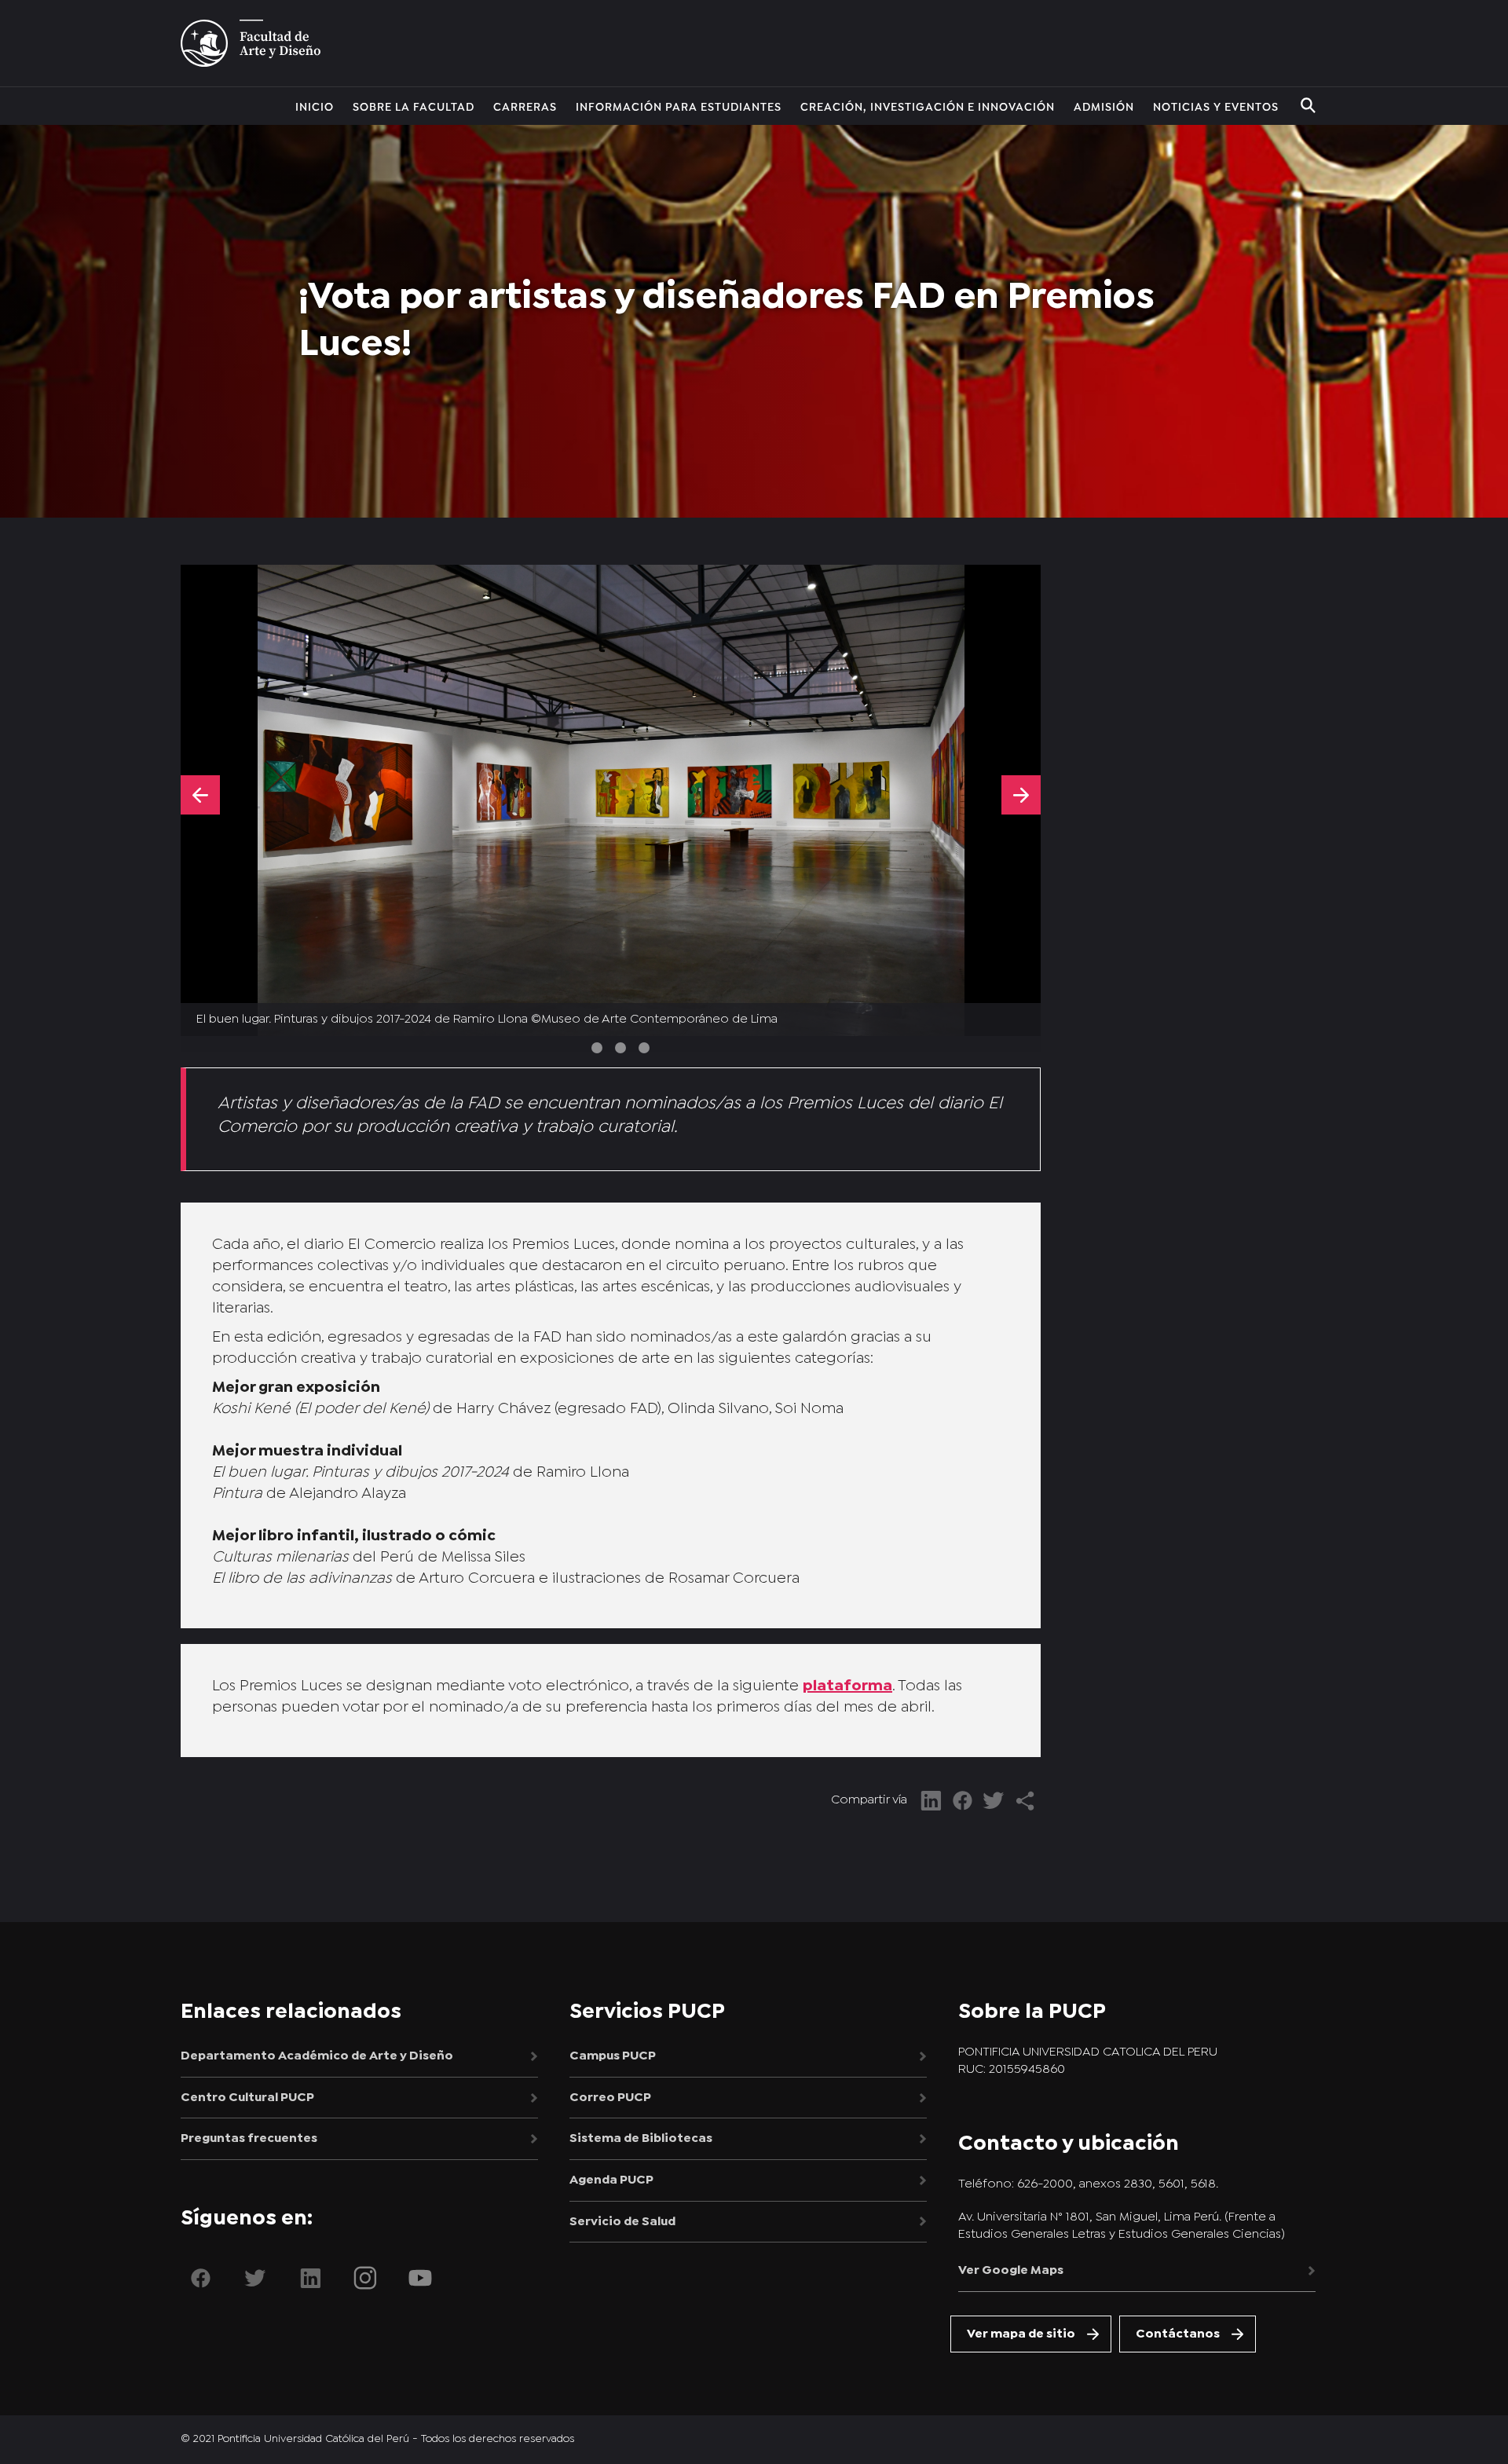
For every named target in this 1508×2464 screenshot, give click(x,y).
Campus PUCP (613, 2056)
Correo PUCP (610, 2098)
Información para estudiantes (679, 106)
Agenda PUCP (611, 2180)
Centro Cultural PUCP (247, 2098)
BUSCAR (1308, 106)
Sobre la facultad (414, 106)
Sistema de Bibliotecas (641, 2138)
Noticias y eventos (1216, 106)
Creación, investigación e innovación (928, 106)
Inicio (315, 106)
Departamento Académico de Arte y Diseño (317, 2056)
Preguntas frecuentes (249, 2138)
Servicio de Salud (622, 2222)
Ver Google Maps (1011, 2270)
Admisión (1104, 106)
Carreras (525, 106)
